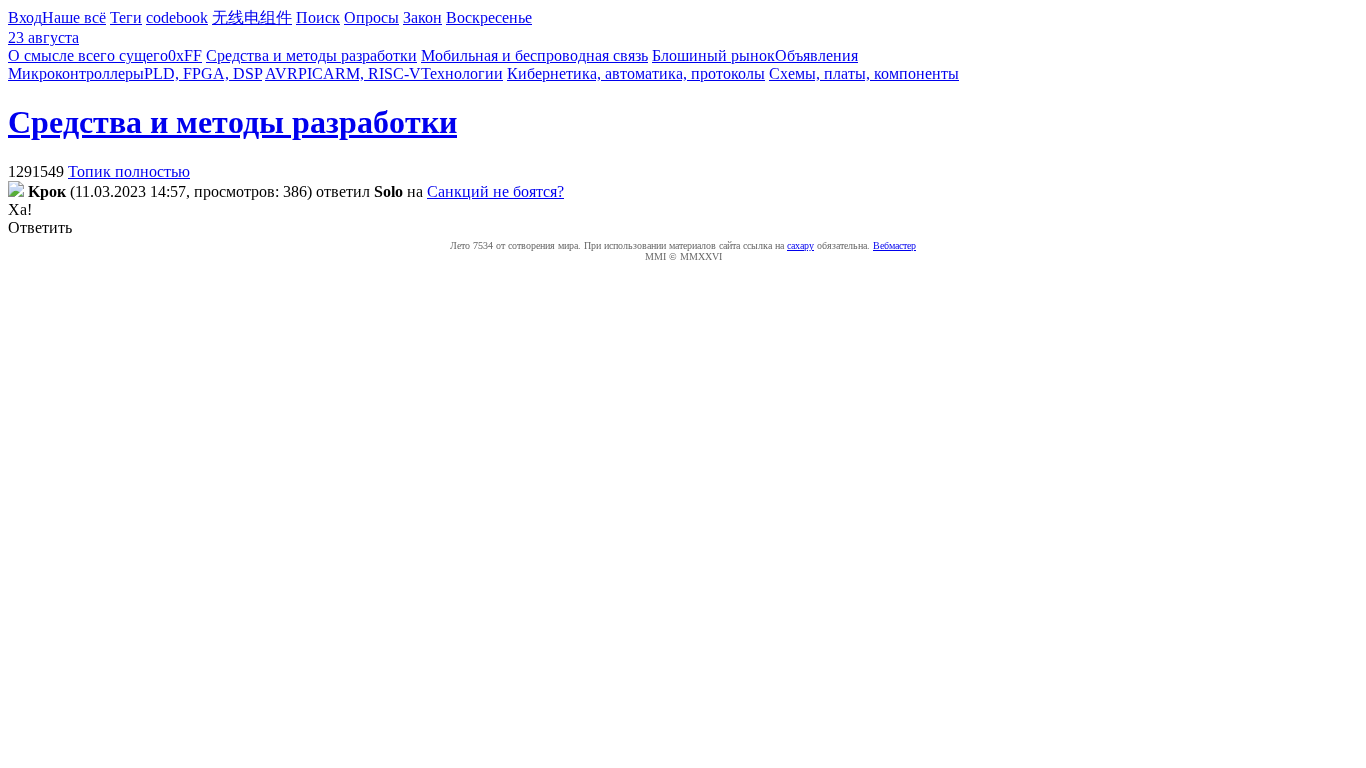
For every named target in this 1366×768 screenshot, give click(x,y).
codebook (177, 17)
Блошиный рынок (713, 55)
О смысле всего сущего (88, 55)
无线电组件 (252, 17)
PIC (310, 73)
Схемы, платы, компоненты (864, 73)
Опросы (371, 17)
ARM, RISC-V (372, 73)
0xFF (185, 55)
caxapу (800, 245)
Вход (25, 17)
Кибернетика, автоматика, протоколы (636, 73)
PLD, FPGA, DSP (203, 73)
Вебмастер (894, 245)
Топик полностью (129, 171)
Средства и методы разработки (311, 55)
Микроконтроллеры (76, 73)
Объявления (816, 55)
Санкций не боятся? (495, 191)
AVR (281, 73)
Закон (422, 17)
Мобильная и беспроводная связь (534, 55)
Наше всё (74, 17)
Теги (126, 17)
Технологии (462, 73)
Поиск (318, 17)
